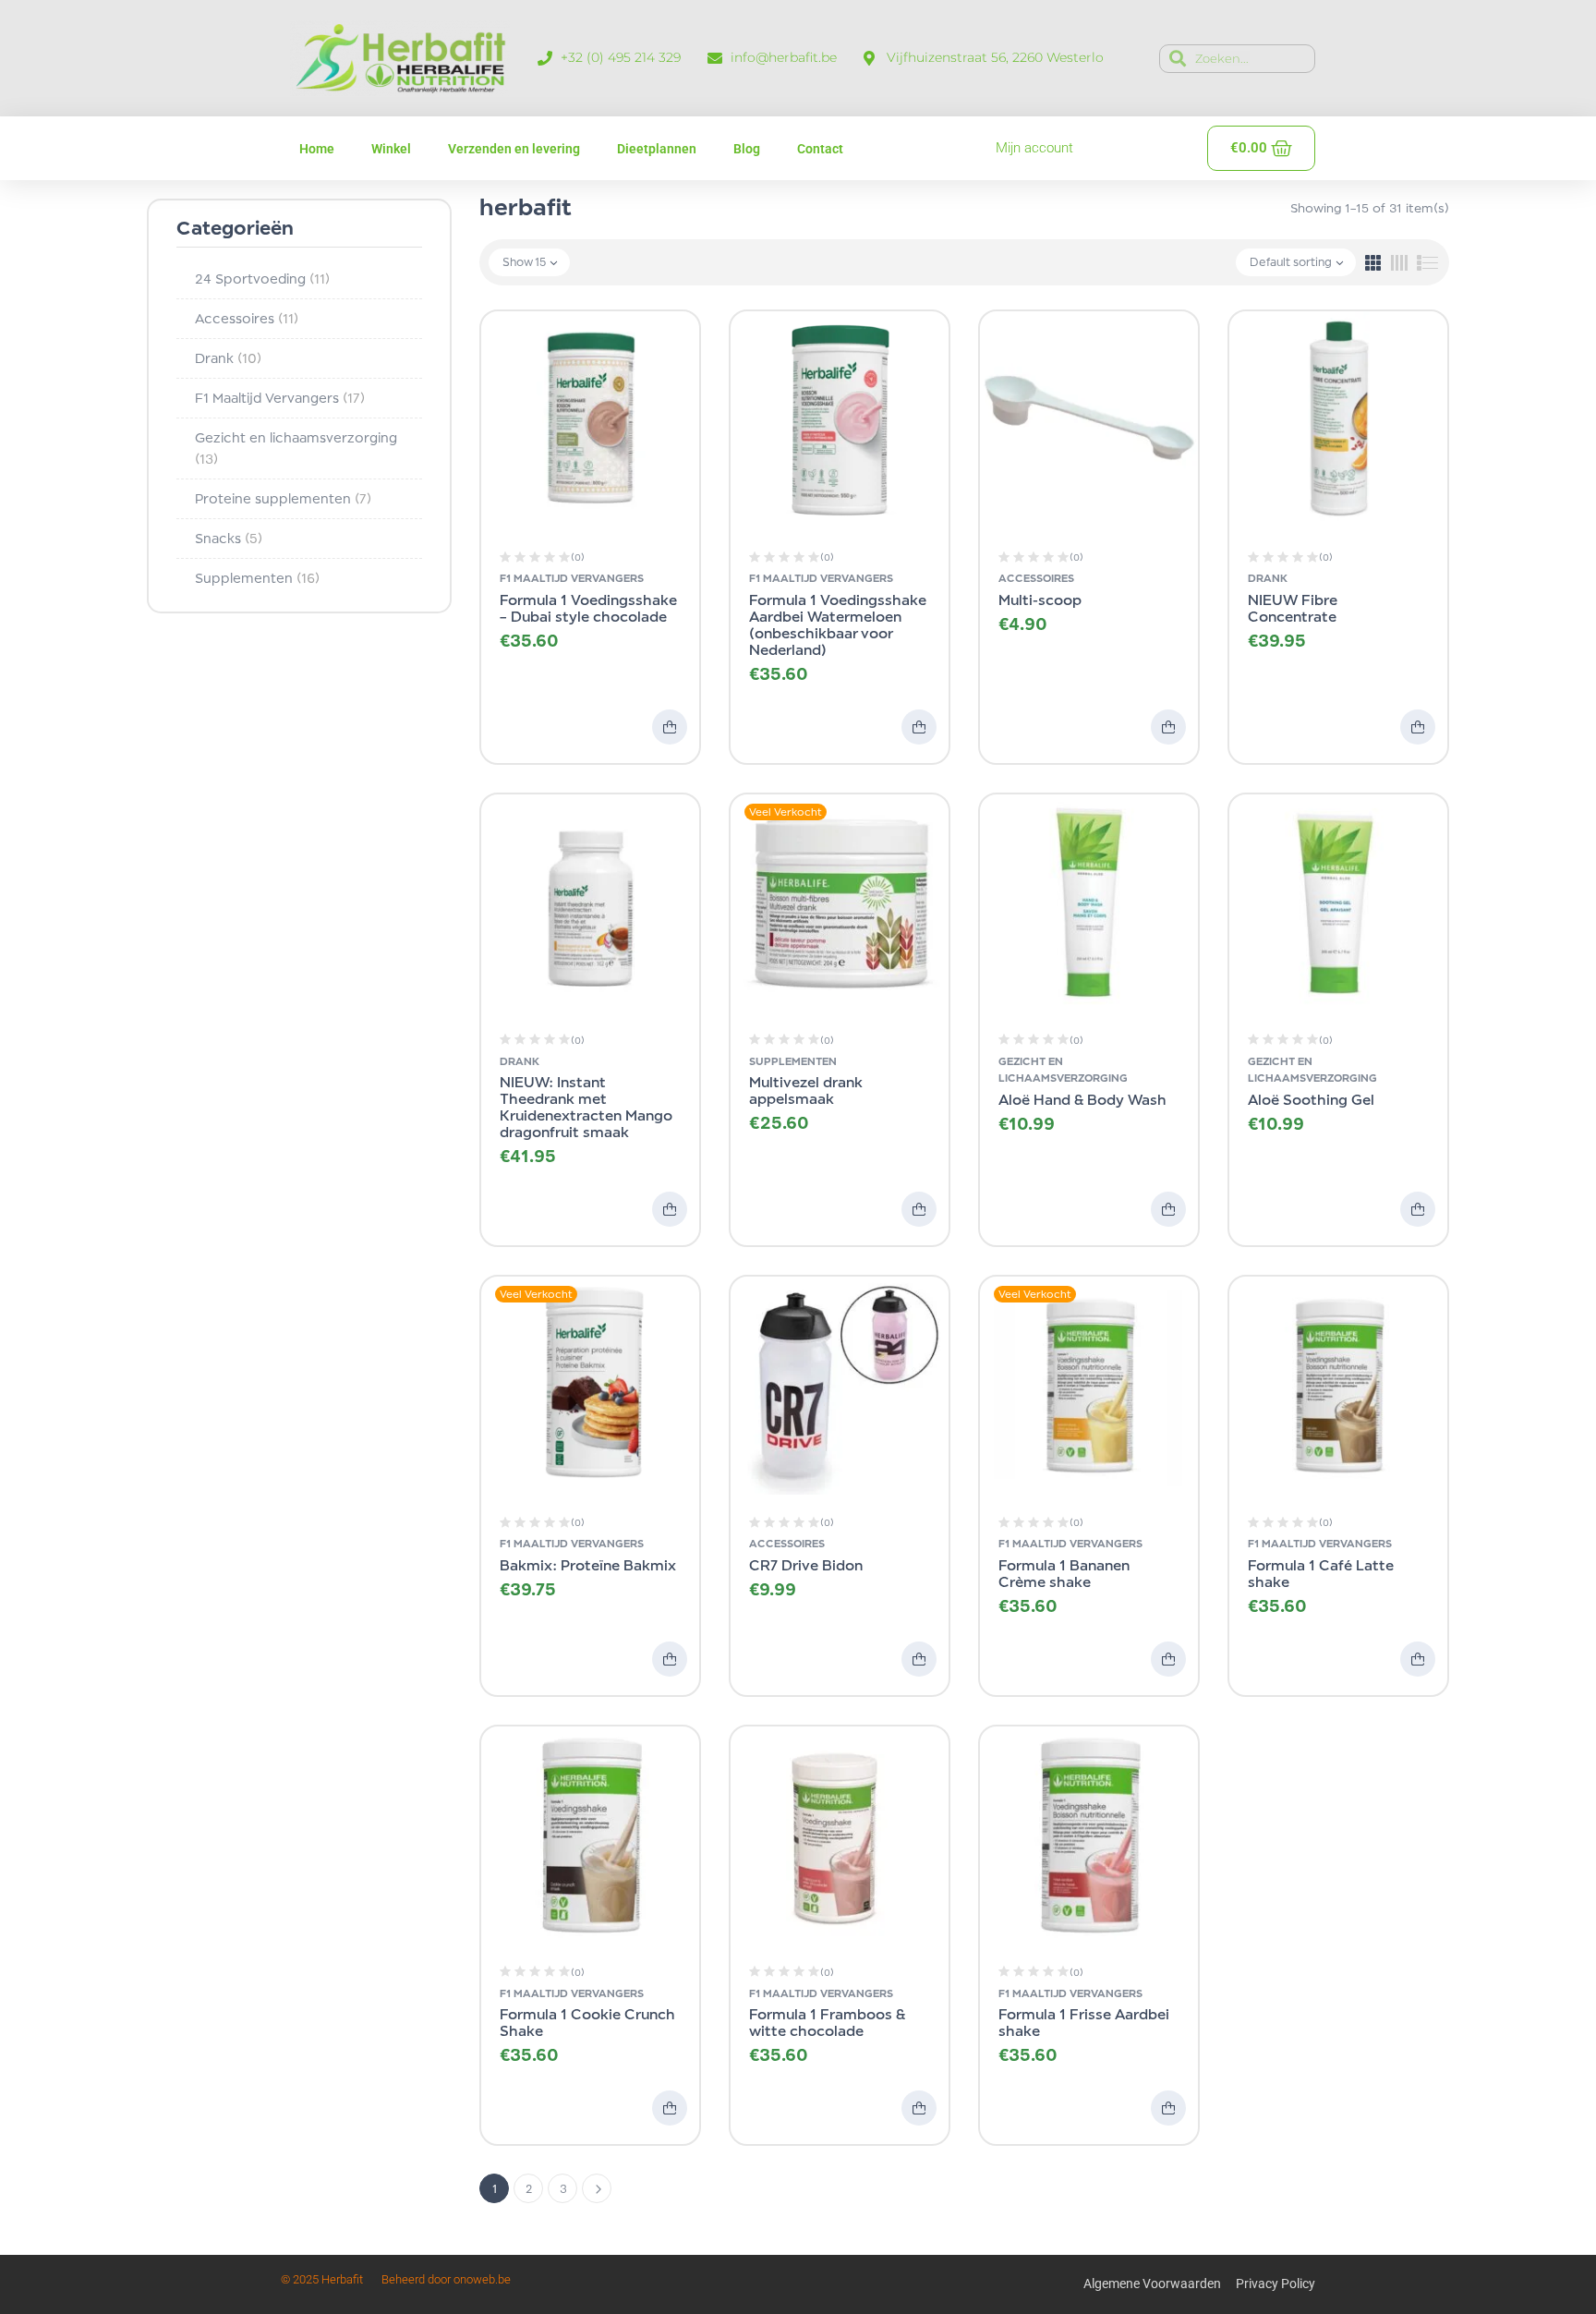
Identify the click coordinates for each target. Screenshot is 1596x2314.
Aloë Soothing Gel (1311, 1100)
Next (597, 2188)
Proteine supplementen (283, 498)
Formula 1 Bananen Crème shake (1064, 1574)
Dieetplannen (657, 149)
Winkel (391, 149)
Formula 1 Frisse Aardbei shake (1084, 2023)
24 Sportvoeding (262, 279)
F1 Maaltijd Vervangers (280, 398)
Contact (820, 149)
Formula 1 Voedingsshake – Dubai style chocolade (588, 608)
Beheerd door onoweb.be (446, 2279)
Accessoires (247, 318)
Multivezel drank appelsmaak (806, 1090)
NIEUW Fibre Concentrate (1293, 608)
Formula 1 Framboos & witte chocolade (827, 2023)
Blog (747, 149)
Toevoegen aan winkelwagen (670, 727)
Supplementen (257, 578)
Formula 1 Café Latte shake (1321, 1574)
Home (317, 149)
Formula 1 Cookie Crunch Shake (587, 2023)
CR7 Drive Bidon (806, 1565)
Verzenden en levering (514, 149)
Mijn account (1034, 148)
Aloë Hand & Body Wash (1082, 1100)
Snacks (229, 538)
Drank (228, 358)
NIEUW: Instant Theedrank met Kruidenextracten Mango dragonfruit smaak (586, 1107)
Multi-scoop (1040, 600)
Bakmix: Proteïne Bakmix (588, 1565)
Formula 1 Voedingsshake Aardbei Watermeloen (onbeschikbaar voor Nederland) (838, 625)
